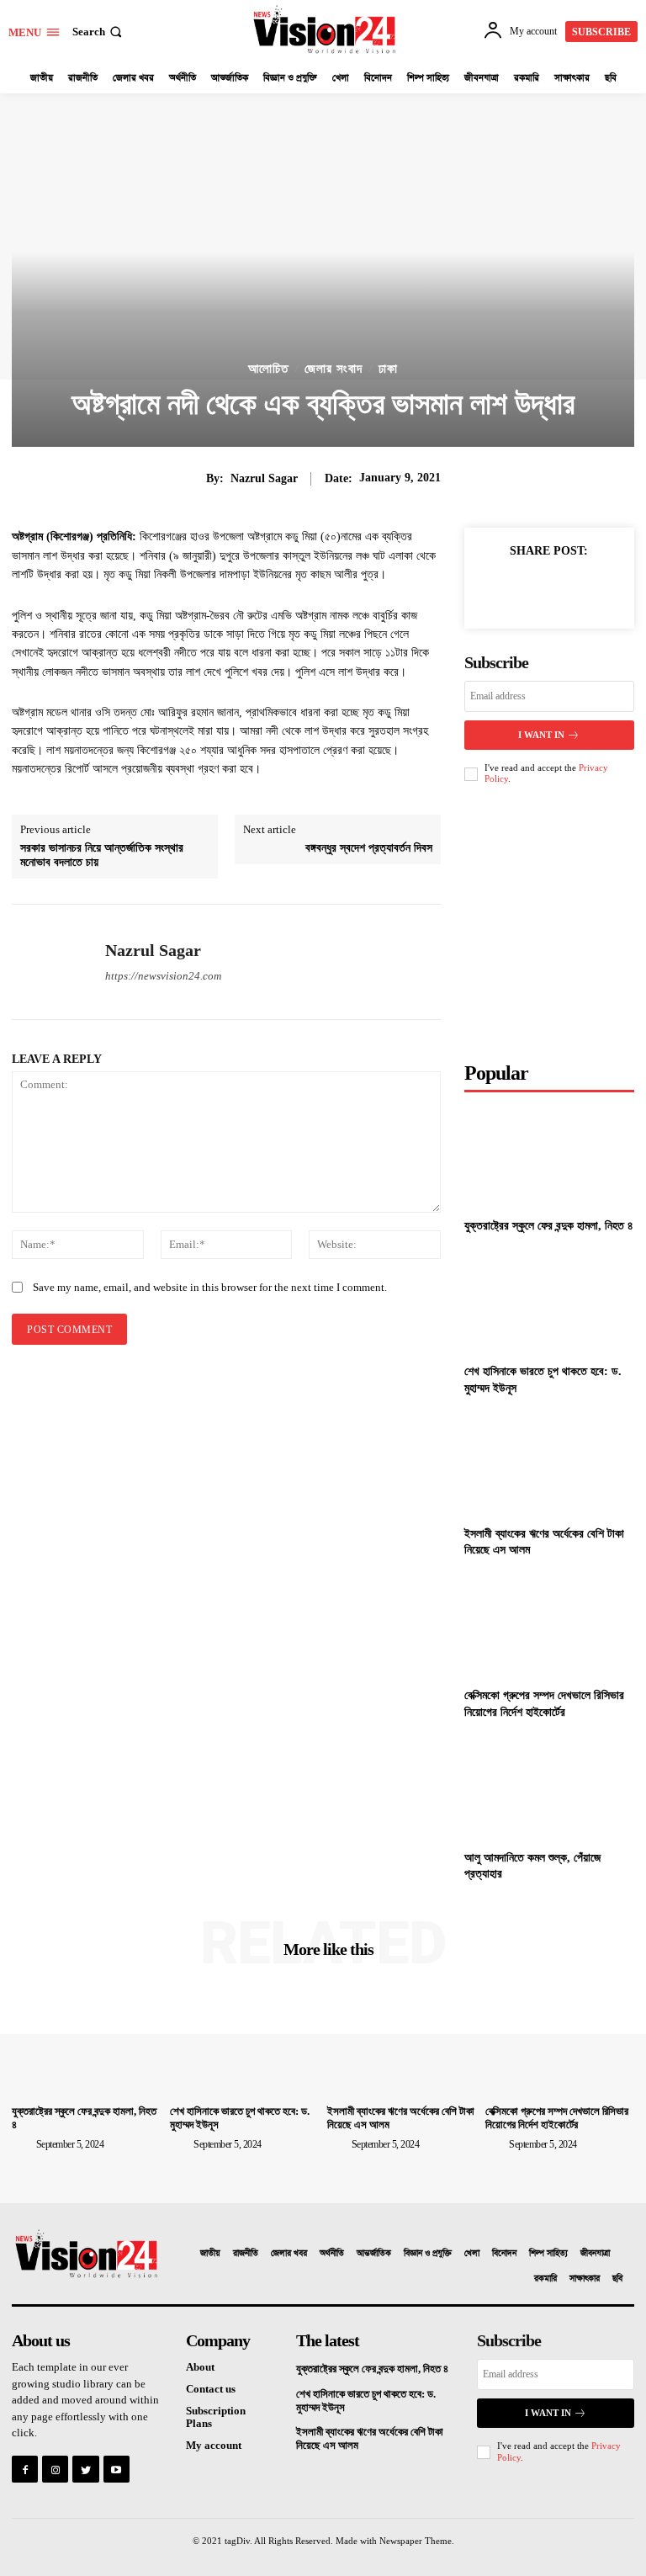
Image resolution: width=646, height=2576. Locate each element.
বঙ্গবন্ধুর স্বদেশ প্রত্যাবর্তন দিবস (369, 848)
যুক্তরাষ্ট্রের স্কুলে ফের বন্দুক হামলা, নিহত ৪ (549, 1226)
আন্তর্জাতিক (374, 2254)
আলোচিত (268, 369)
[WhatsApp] (609, 589)
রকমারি (545, 2279)
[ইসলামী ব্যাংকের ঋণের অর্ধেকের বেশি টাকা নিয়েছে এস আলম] (549, 1464)
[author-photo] (23, 2143)
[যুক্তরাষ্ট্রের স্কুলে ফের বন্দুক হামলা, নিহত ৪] (549, 1157)
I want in (541, 735)
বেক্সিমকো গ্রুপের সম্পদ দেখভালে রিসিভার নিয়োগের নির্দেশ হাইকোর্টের (557, 2118)
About (200, 2367)
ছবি (617, 2279)
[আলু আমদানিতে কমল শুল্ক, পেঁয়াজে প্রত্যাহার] (549, 1788)
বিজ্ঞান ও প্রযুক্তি (428, 2254)
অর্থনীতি (332, 2254)
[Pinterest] (570, 589)
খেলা (472, 2254)
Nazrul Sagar (264, 478)
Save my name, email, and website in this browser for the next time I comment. (210, 1287)
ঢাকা (388, 369)
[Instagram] (55, 2469)
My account (214, 2445)
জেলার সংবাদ (334, 369)
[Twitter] (532, 589)
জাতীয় (210, 2254)
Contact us (211, 2389)
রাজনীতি (246, 2254)
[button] (99, 32)
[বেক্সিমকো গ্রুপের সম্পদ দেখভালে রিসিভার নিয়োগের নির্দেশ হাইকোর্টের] (549, 1626)
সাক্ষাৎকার (585, 2279)
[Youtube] (116, 2469)
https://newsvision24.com (163, 976)
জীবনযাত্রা (595, 2254)
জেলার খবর (289, 2254)
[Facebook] (493, 589)
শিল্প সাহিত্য (548, 2254)
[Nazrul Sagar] (52, 962)
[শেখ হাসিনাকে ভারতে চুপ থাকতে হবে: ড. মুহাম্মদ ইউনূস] (549, 1302)
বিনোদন (504, 2254)
